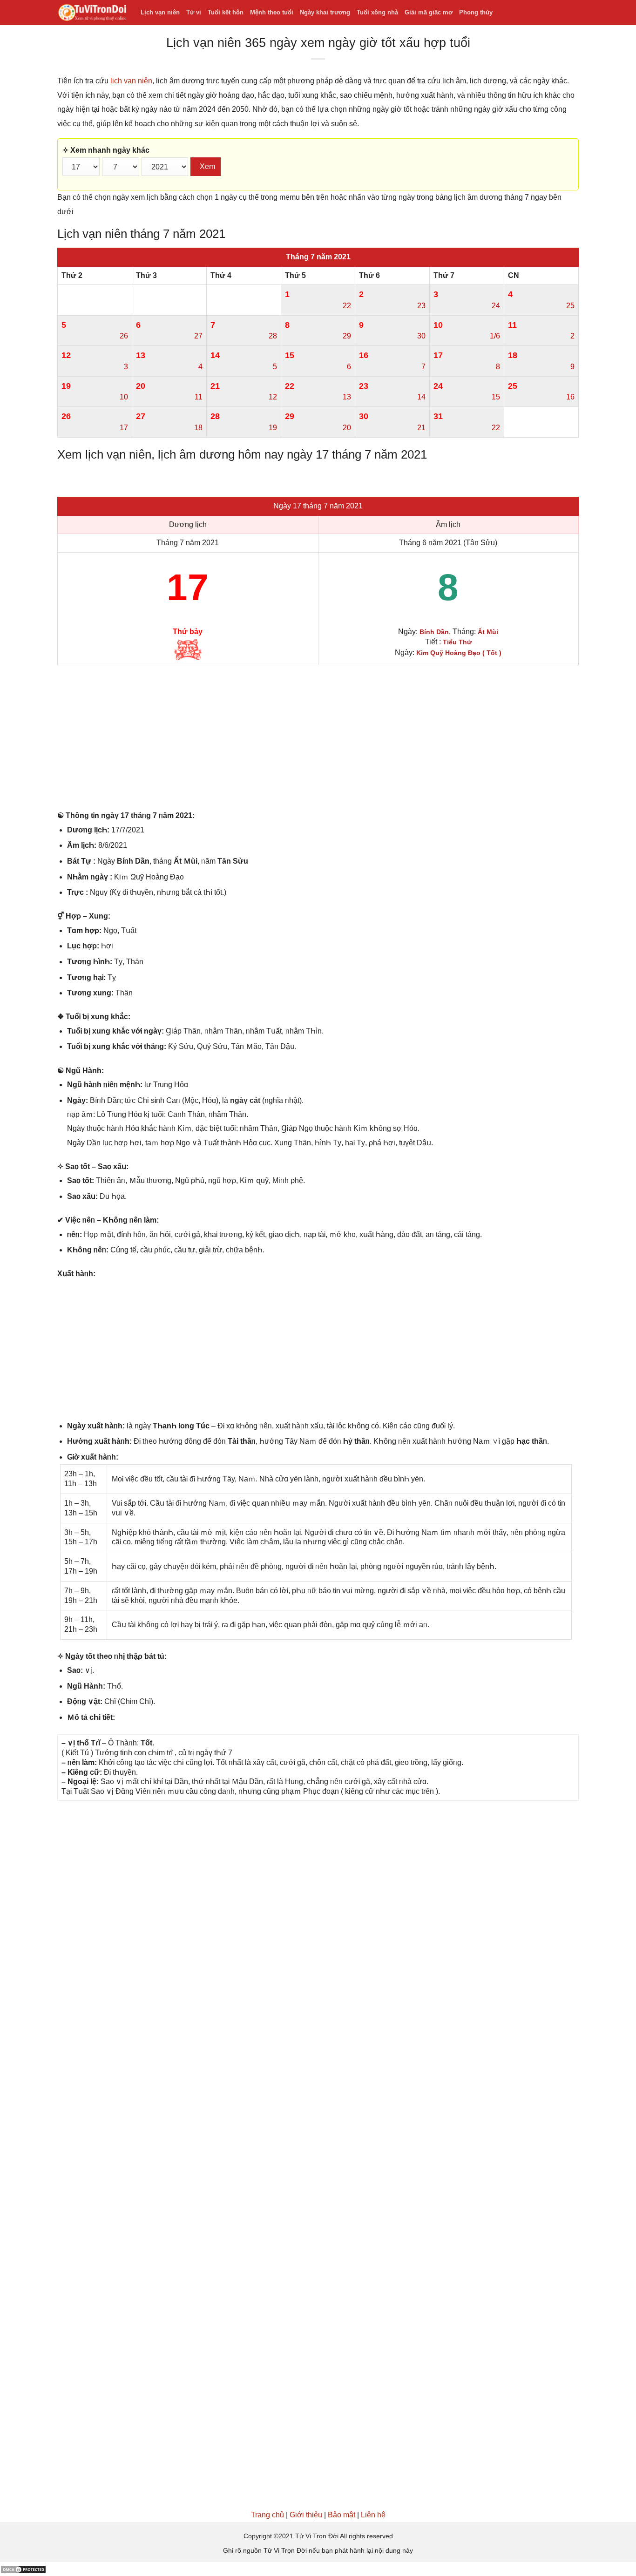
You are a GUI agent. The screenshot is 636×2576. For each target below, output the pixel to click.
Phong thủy (476, 12)
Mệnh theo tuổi (272, 12)
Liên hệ (373, 2515)
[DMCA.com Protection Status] (23, 2569)
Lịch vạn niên (160, 12)
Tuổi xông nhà (377, 12)
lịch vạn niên (131, 81)
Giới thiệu (306, 2515)
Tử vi (194, 12)
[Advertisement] (318, 740)
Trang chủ (267, 2515)
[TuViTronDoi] (92, 13)
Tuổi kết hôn (226, 12)
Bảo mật (342, 2515)
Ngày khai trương (325, 12)
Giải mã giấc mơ (429, 12)
